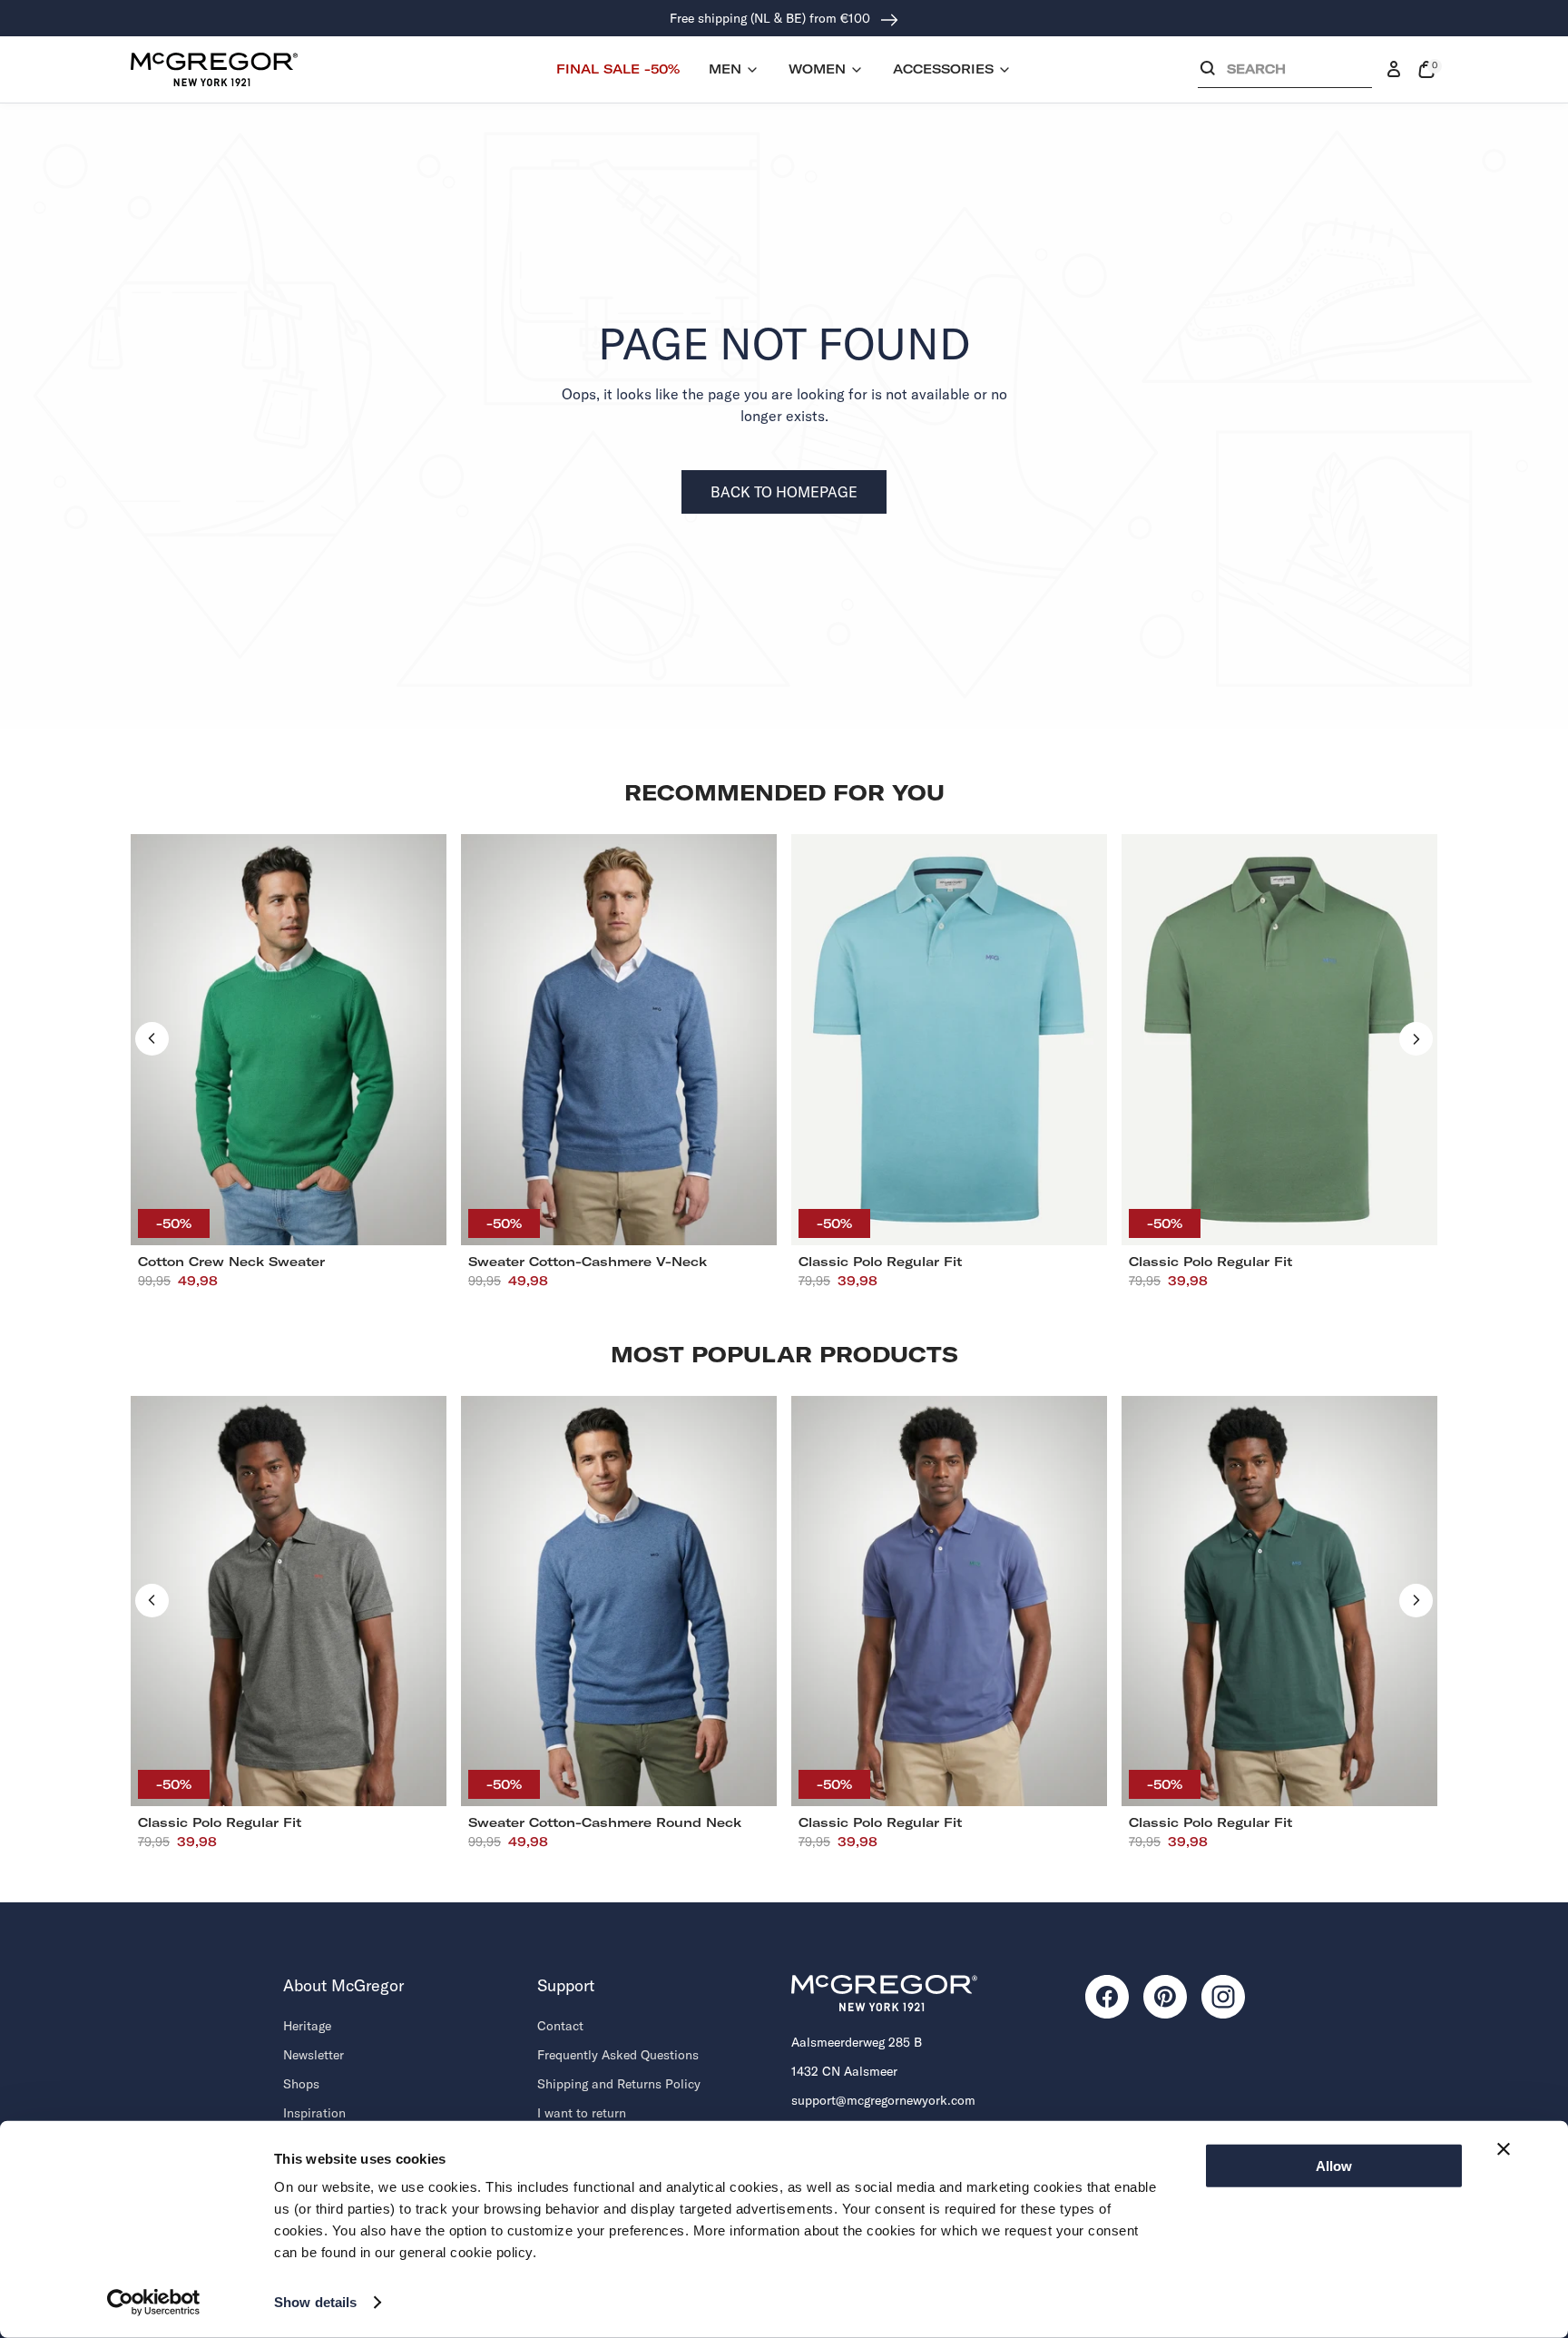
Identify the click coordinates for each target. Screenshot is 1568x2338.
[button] (1285, 73)
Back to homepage (784, 492)
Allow (1334, 2166)
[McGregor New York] (214, 69)
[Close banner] (1504, 2149)
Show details (315, 2302)
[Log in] (1394, 70)
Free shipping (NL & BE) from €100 (772, 18)
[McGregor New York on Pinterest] (1165, 1997)
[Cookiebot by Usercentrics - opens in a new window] (154, 2303)
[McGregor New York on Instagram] (1223, 1997)
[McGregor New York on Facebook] (1107, 1997)
